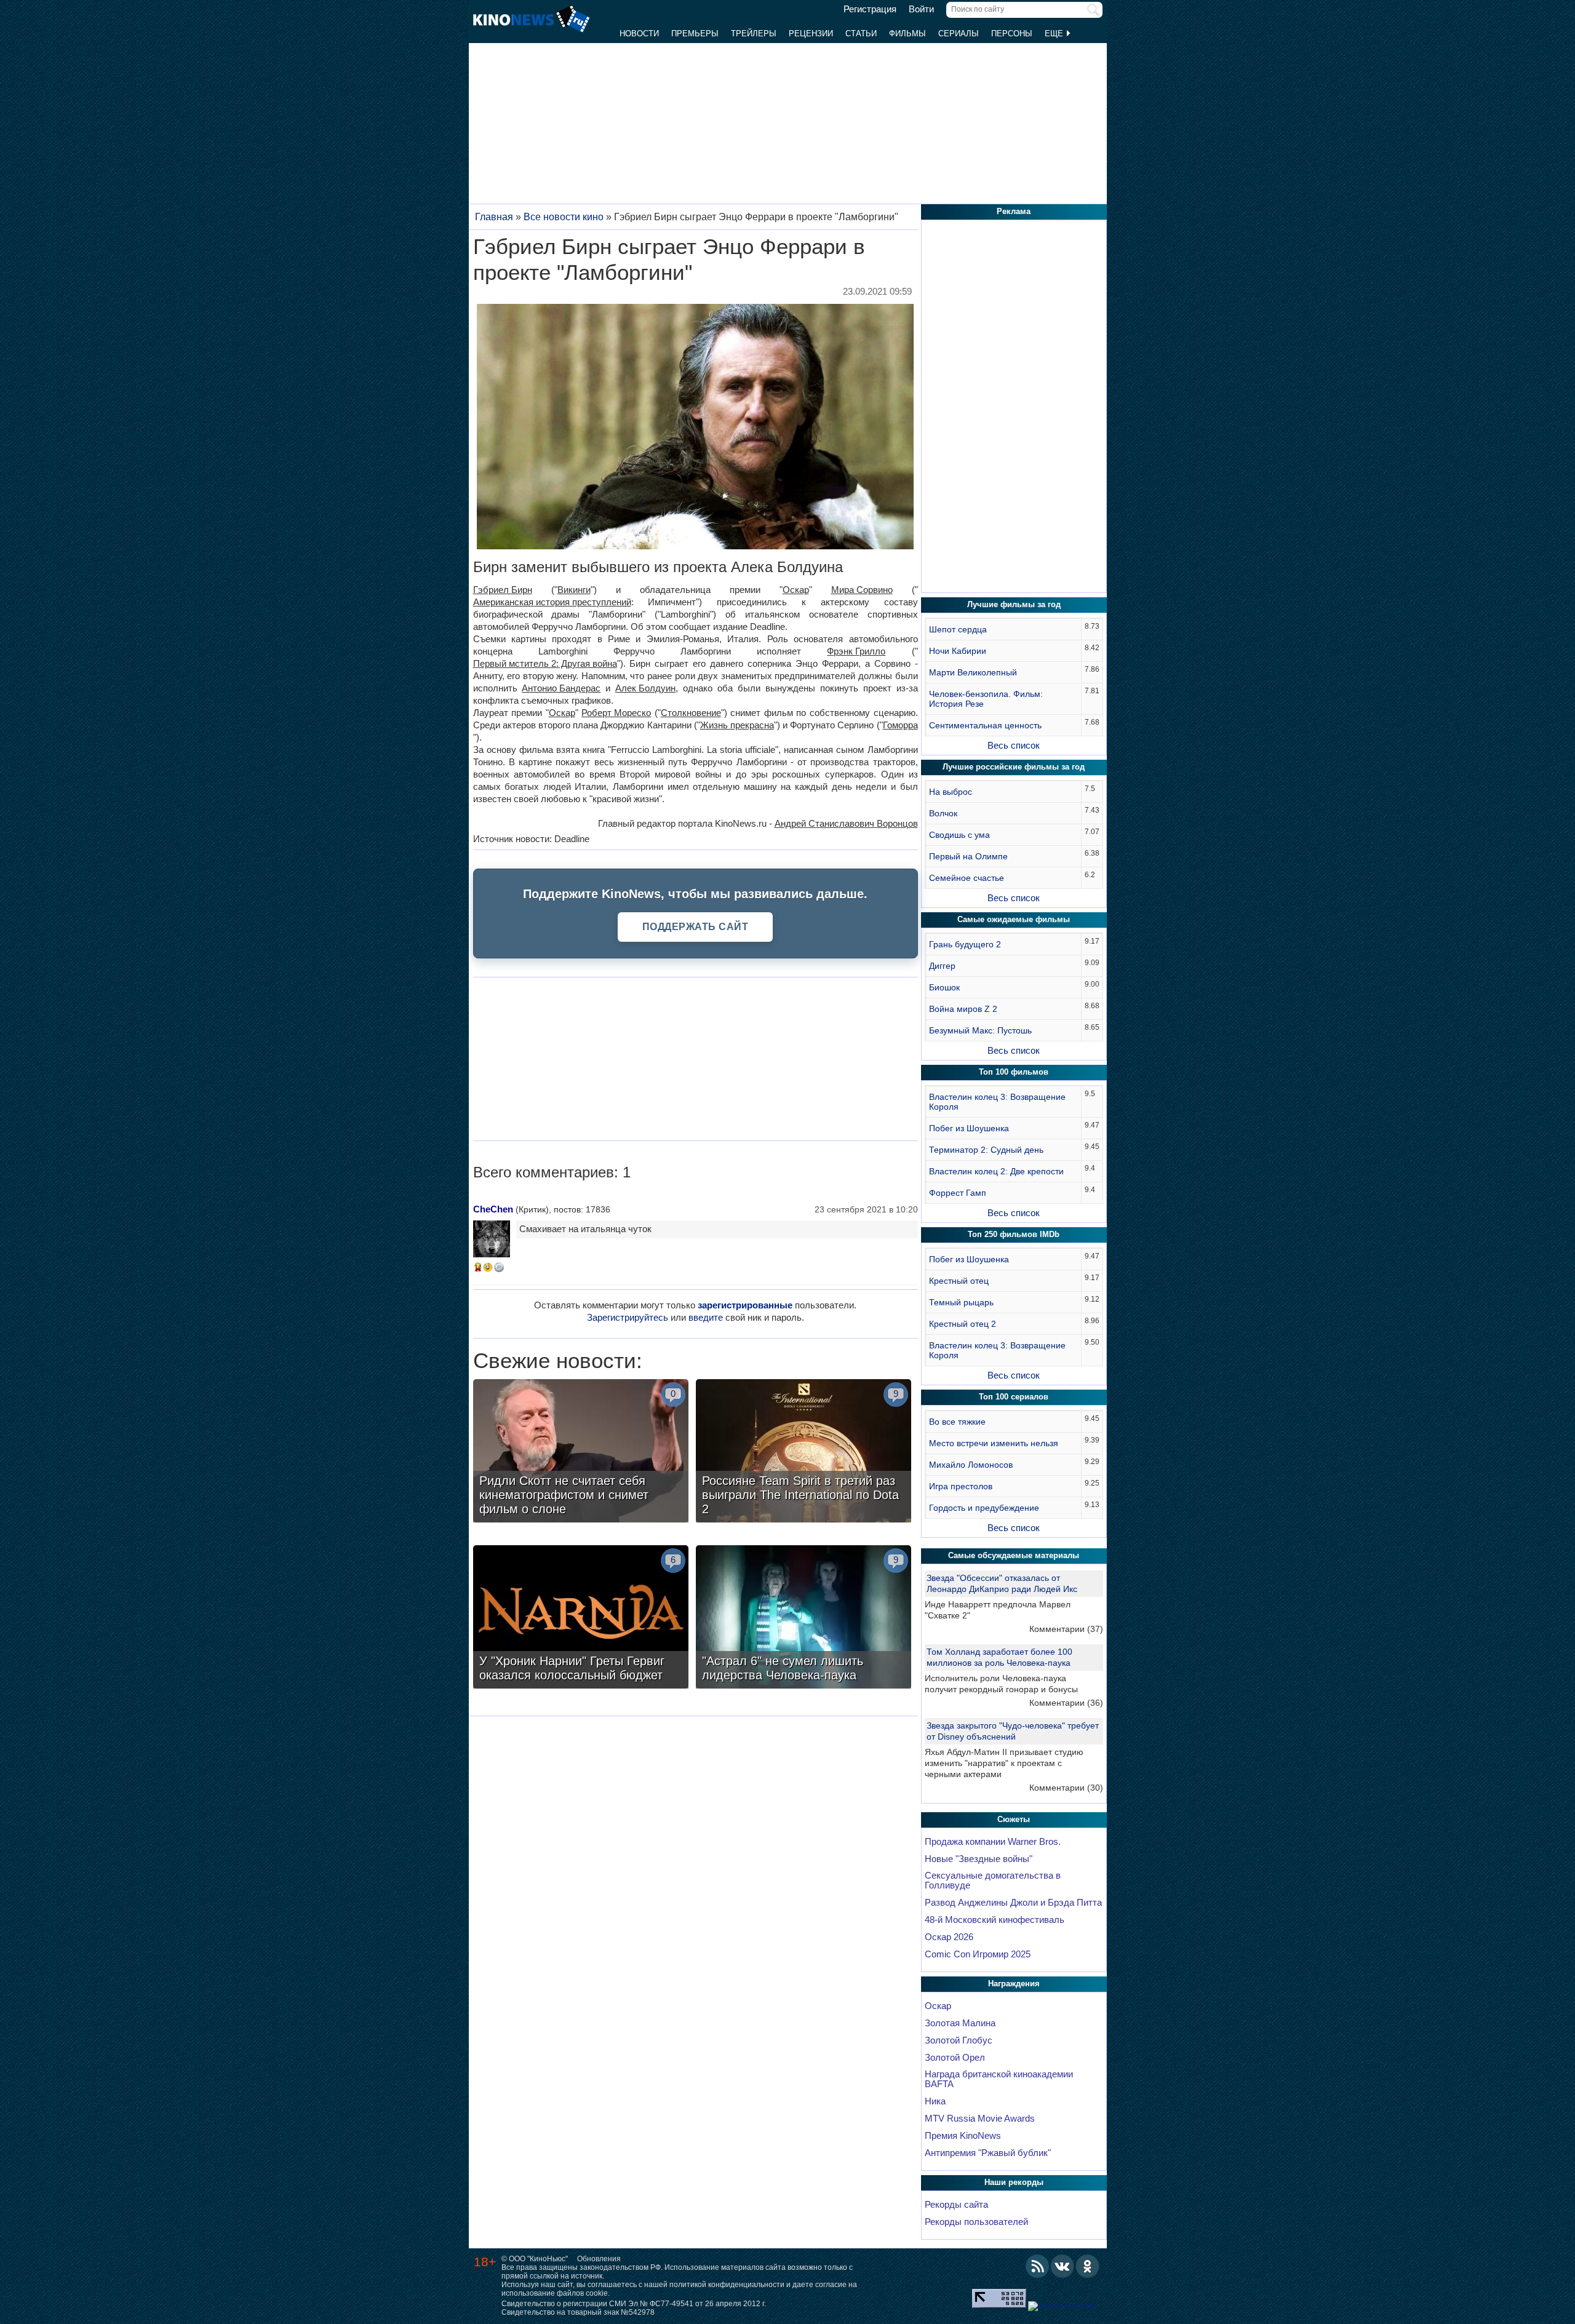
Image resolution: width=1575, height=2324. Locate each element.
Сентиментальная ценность (985, 725)
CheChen (493, 1209)
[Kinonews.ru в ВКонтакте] (1063, 2266)
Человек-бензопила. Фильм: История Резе (986, 699)
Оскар (796, 590)
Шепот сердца (958, 629)
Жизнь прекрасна (737, 725)
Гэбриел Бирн (503, 590)
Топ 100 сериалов (1014, 1397)
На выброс (951, 792)
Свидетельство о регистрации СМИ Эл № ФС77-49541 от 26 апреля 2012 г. (634, 2304)
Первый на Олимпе (968, 856)
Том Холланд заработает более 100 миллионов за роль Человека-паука (999, 1657)
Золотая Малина (960, 2023)
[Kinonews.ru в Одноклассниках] (1088, 2266)
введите (706, 1317)
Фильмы (907, 34)
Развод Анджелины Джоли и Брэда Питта (1013, 1903)
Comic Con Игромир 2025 (978, 1954)
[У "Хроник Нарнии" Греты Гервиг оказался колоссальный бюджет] (581, 1618)
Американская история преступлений (552, 602)
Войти (921, 9)
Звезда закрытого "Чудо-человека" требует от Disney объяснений (1013, 1731)
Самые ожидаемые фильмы (1014, 919)
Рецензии (811, 34)
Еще (1055, 34)
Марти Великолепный (973, 672)
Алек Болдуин (645, 688)
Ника (935, 2101)
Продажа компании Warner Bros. (993, 1842)
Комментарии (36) (1066, 1703)
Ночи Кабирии (958, 651)
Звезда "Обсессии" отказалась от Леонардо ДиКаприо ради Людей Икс (1002, 1583)
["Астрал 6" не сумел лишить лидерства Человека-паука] (803, 1618)
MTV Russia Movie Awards (980, 2119)
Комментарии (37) (1066, 1629)
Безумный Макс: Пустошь (980, 1030)
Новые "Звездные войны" (979, 1859)
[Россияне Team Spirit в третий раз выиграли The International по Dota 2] (803, 1452)
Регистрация (870, 9)
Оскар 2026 (949, 1937)
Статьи (861, 34)
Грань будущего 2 (965, 944)
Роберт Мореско (616, 713)
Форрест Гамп (958, 1193)
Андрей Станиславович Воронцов (846, 823)
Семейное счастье (967, 878)
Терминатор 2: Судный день (986, 1150)
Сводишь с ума (959, 835)
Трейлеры (754, 34)
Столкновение (691, 713)
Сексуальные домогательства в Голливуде (993, 1880)
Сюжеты (1014, 1819)
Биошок (944, 987)
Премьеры (695, 34)
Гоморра (900, 725)
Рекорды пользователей (976, 2222)
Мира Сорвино (862, 590)
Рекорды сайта (956, 2205)
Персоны (1012, 34)
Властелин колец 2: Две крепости (996, 1171)
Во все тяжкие (957, 1422)
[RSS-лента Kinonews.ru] (1037, 2266)
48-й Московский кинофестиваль (995, 1920)
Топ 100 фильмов (1014, 1072)
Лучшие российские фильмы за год (1014, 767)
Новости (639, 34)
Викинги (574, 590)
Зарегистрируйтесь (628, 1317)
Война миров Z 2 (963, 1009)
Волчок (943, 813)
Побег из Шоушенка (969, 1128)
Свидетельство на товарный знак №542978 (578, 2312)
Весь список (1014, 745)
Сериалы (959, 34)
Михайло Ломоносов (971, 1465)
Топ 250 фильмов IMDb (1014, 1234)
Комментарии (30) (1066, 1788)
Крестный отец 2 (963, 1324)
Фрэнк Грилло (856, 651)
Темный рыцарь (961, 1302)
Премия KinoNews (963, 2136)
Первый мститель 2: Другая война (545, 663)
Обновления (599, 2259)
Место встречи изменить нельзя (994, 1443)
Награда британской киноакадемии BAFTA (999, 2079)
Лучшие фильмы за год (1014, 604)
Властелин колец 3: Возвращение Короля (997, 1102)
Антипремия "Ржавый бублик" (988, 2153)
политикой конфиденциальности (727, 2285)
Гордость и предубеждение (984, 1508)
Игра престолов (961, 1486)
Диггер (942, 966)
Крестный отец (959, 1281)
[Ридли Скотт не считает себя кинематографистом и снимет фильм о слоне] (581, 1452)
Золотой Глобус (959, 2040)
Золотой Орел (955, 2058)
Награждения (1014, 1984)
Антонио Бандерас (561, 688)
